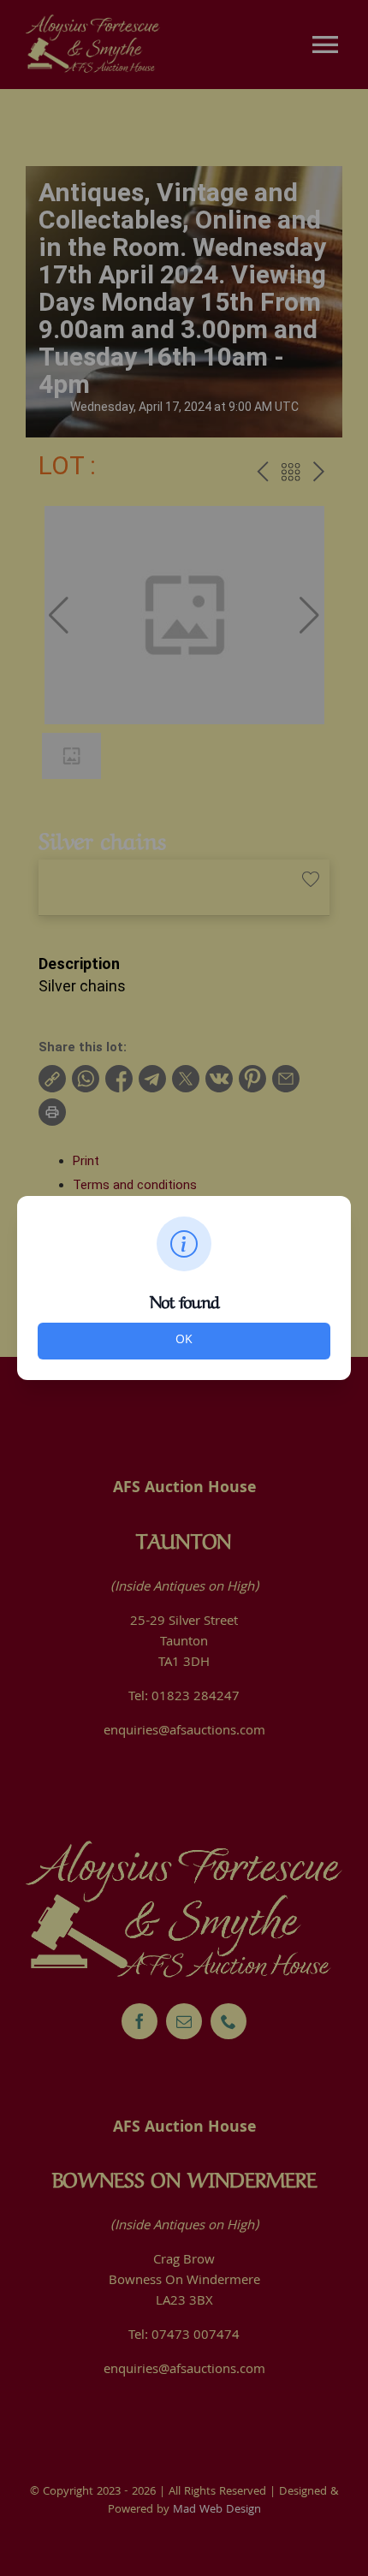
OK (184, 1341)
